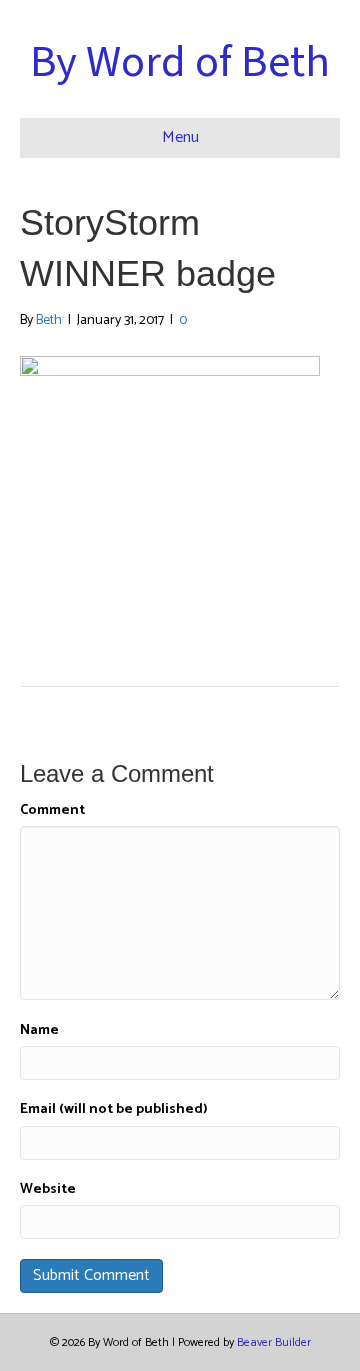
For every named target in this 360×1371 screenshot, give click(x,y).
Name (39, 1031)
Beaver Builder (274, 1342)
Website (48, 1190)
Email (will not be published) (114, 1110)
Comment (52, 811)
